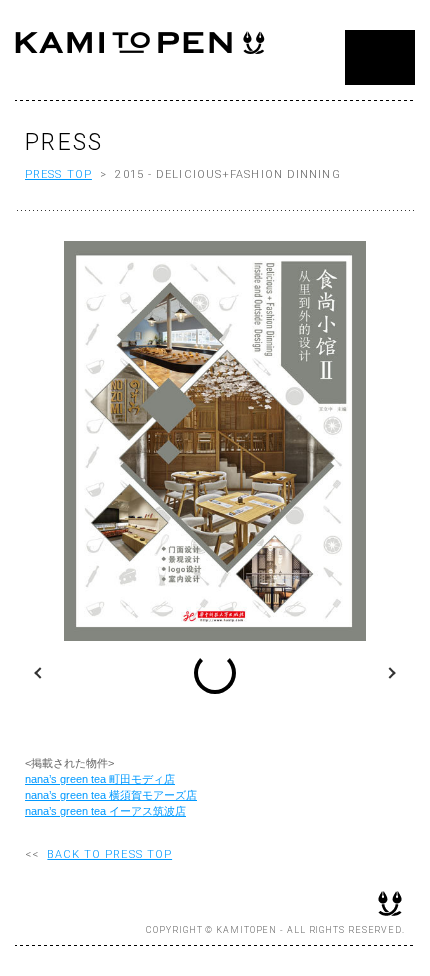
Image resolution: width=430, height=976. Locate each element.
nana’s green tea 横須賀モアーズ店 (111, 795)
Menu (380, 57)
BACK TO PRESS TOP (109, 854)
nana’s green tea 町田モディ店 (100, 779)
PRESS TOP (58, 174)
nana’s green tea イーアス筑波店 (105, 811)
